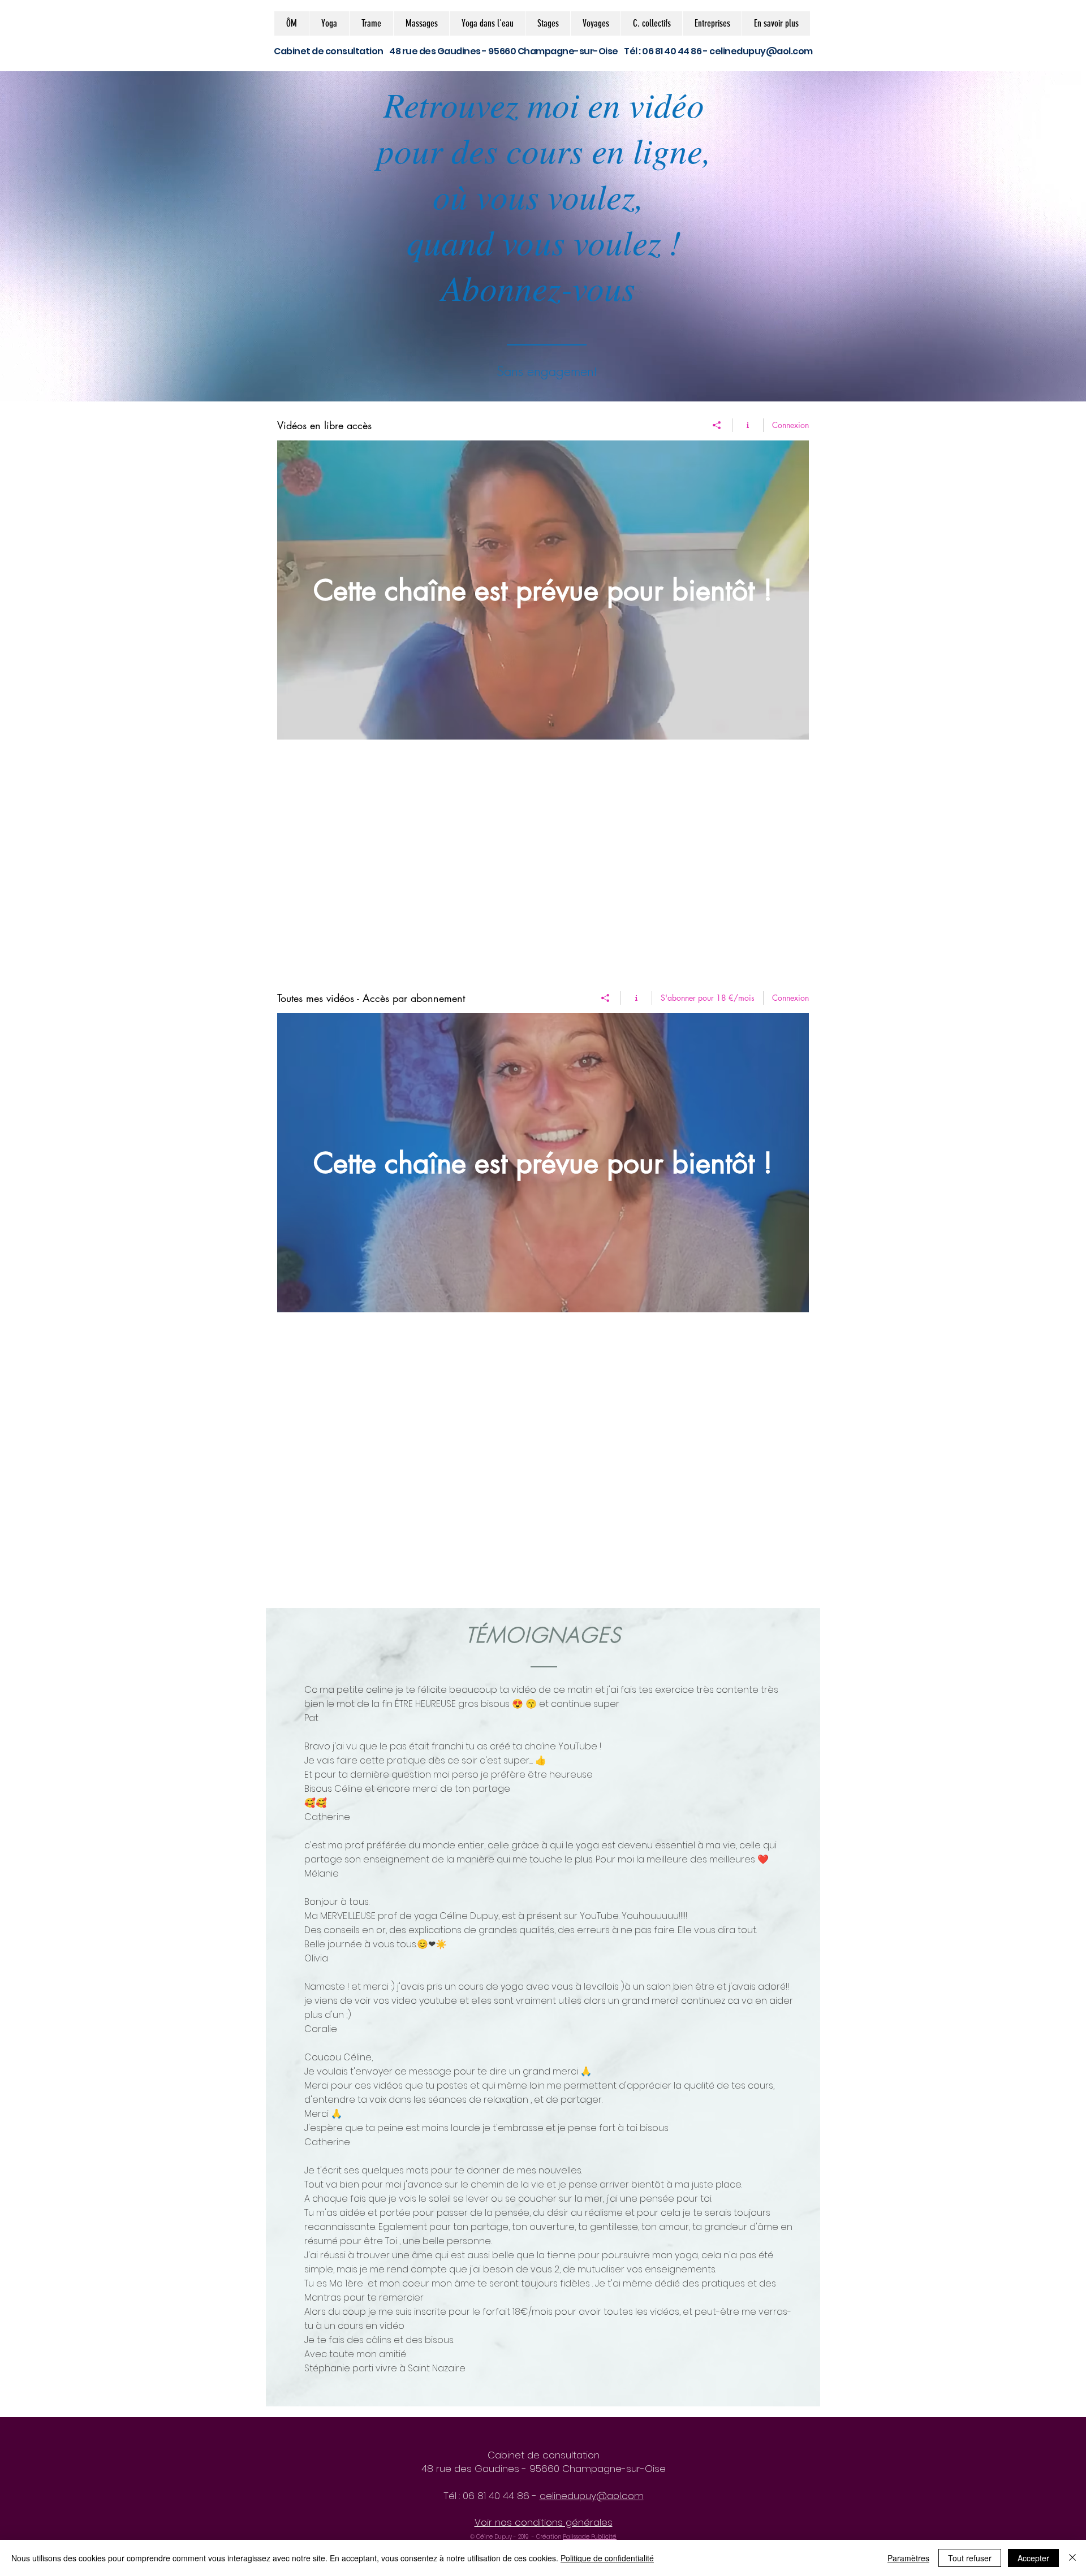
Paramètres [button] (908, 2558)
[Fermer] (1072, 2558)
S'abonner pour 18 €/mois (708, 998)
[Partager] (717, 425)
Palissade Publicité (590, 2537)
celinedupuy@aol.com (761, 51)
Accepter (1033, 2558)
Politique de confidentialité (607, 2558)
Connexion (790, 425)
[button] (329, 23)
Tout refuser (970, 2558)
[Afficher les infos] (748, 425)
